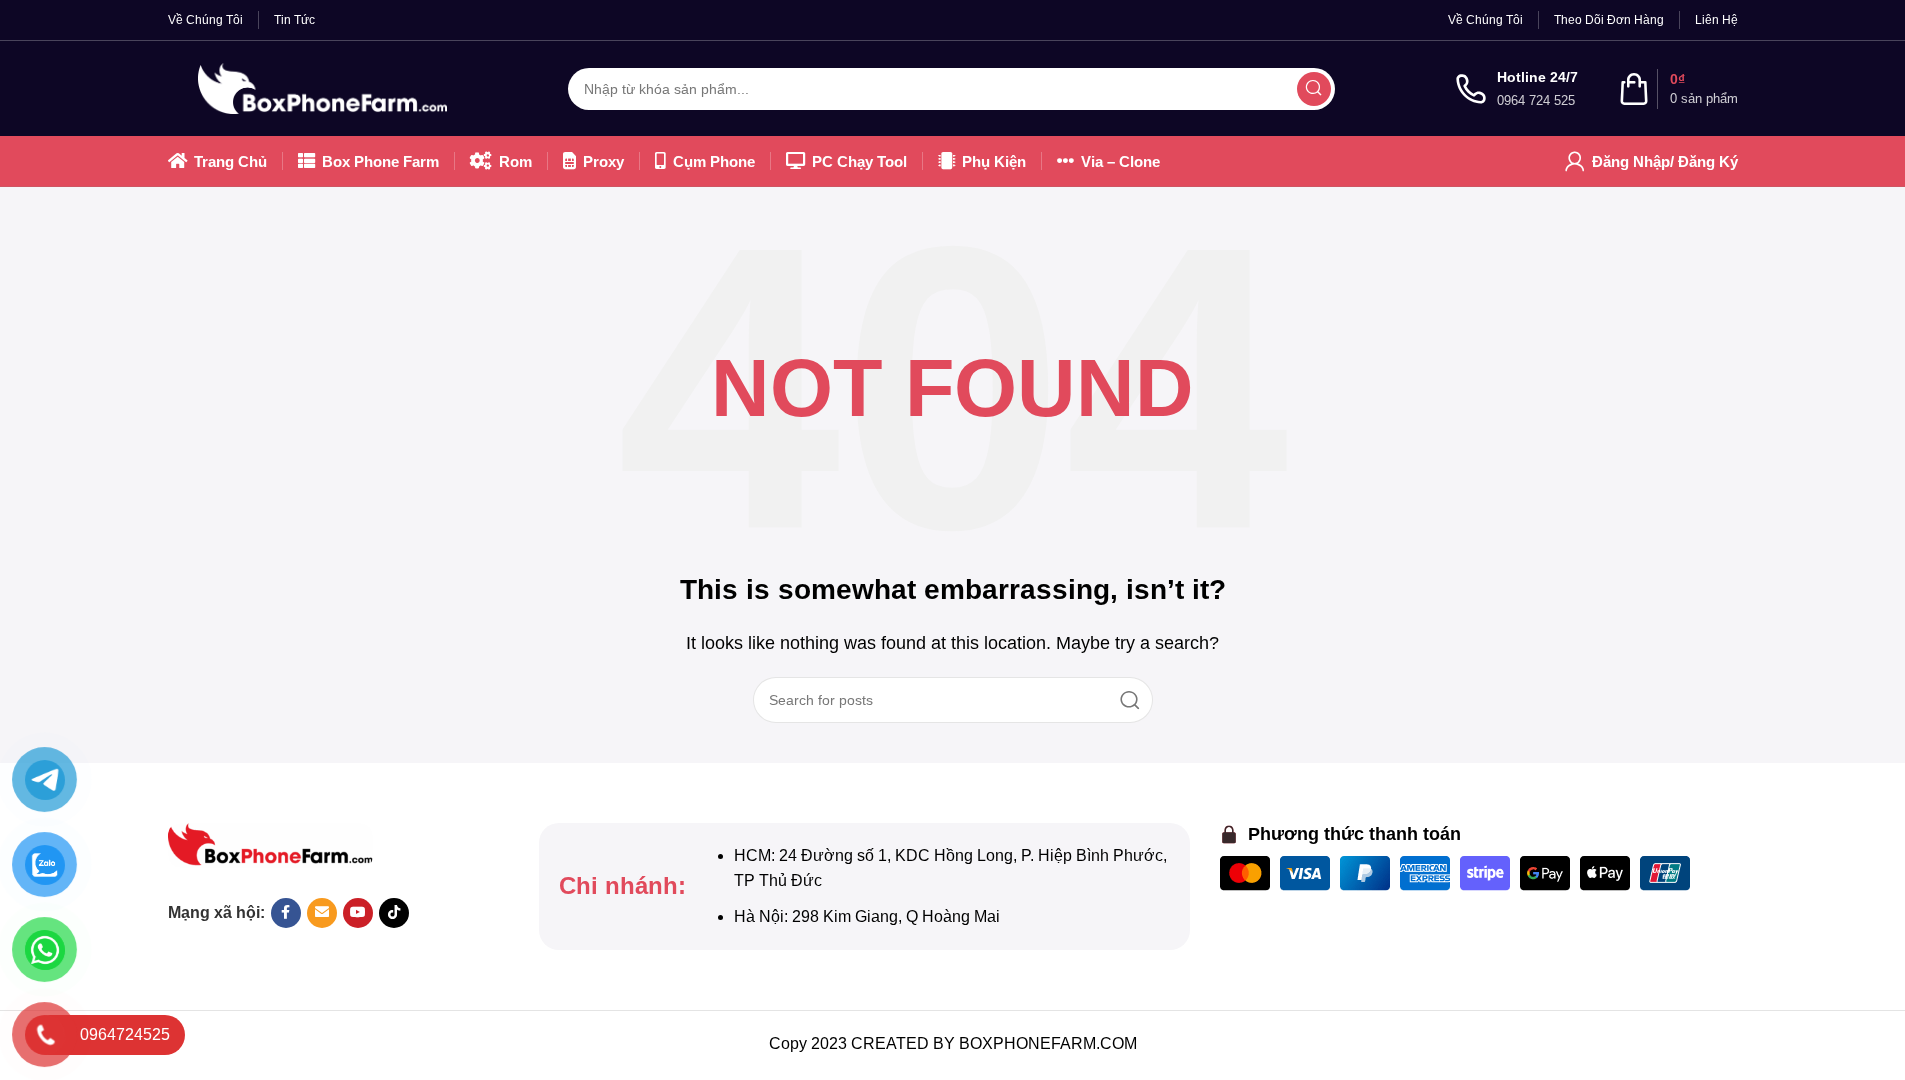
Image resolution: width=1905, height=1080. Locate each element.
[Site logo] (323, 87)
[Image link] (270, 843)
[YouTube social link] (358, 913)
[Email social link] (322, 913)
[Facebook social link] (286, 913)
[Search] (1314, 89)
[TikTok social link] (394, 913)
